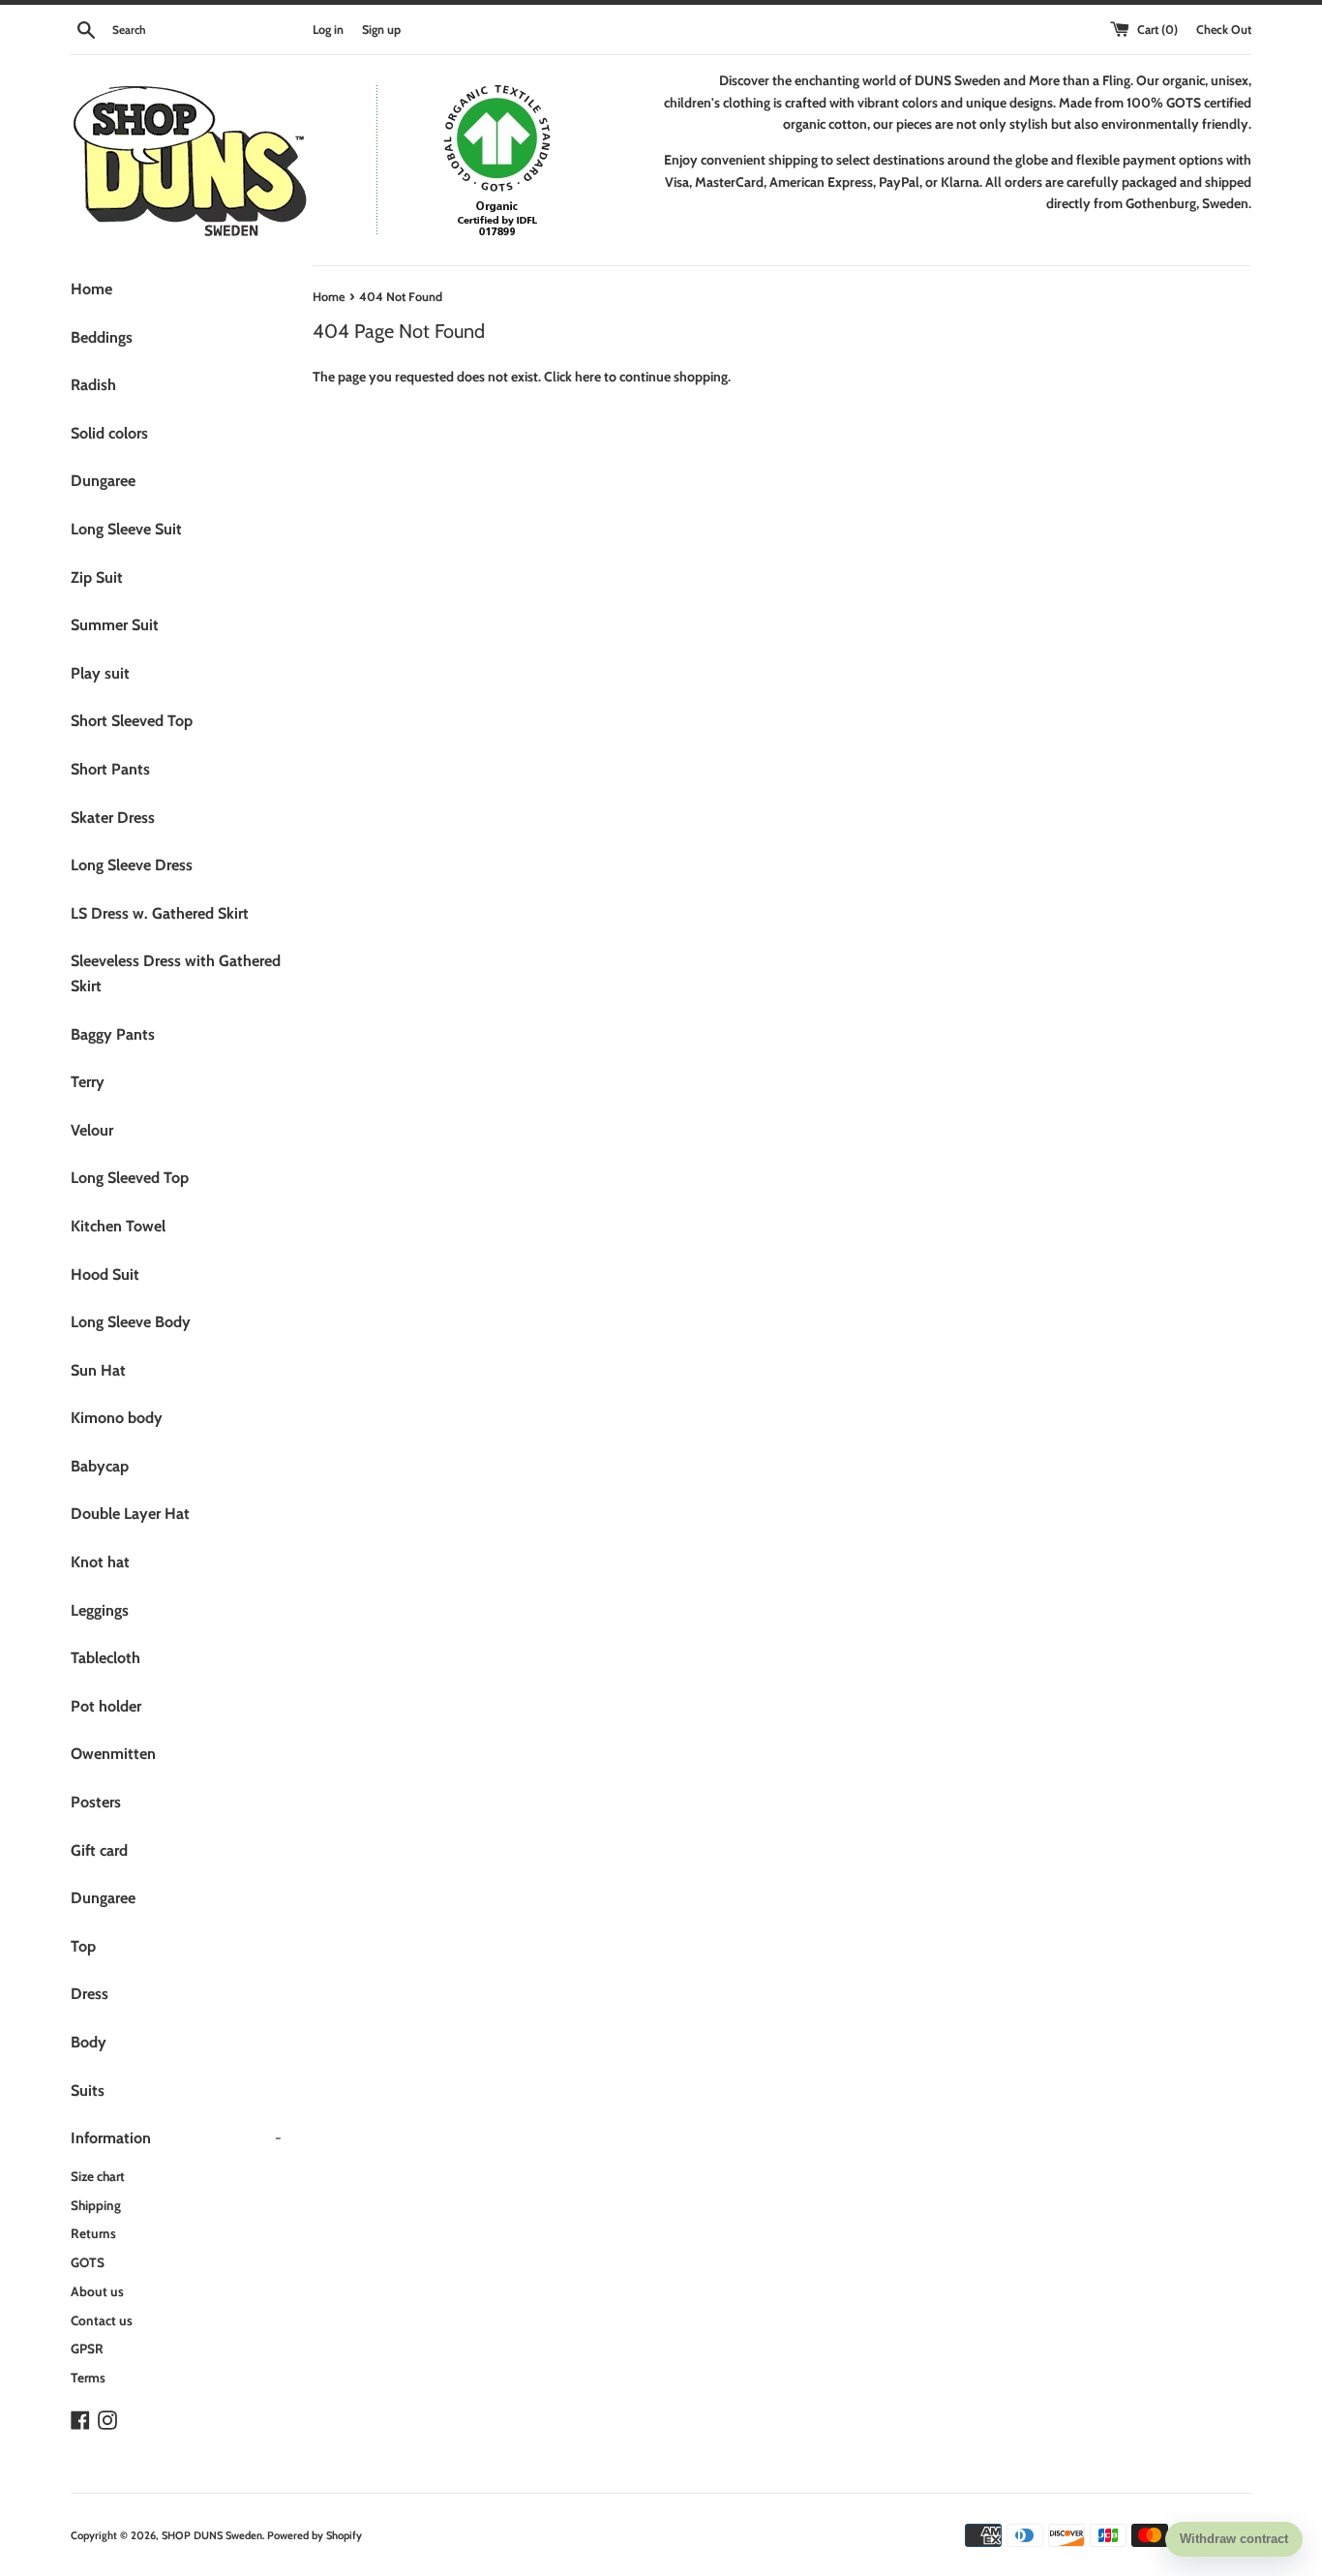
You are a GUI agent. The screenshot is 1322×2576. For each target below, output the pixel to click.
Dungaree (103, 481)
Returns (93, 2233)
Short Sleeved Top (132, 721)
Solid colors (109, 433)
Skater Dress (113, 818)
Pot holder (106, 1706)
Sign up (381, 30)
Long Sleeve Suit (126, 529)
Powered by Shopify (315, 2535)
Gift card (99, 1850)
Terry (88, 1082)
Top (83, 1946)
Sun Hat (98, 1370)
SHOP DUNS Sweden (212, 2535)
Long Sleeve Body (131, 1322)
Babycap (100, 1466)
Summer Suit (115, 625)
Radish (93, 385)
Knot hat (100, 1562)
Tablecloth (105, 1658)
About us (97, 2291)
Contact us (102, 2320)
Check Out (1224, 30)
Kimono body (117, 1418)
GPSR (87, 2349)
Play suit (100, 673)
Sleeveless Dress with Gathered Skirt (176, 973)
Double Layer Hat (130, 1514)
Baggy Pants (113, 1034)
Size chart (98, 2176)
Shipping (96, 2205)
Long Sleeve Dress (132, 865)
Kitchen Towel (118, 1226)
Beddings (102, 337)
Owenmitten (113, 1754)
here (588, 377)
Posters (96, 1802)
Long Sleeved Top (130, 1178)
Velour (92, 1130)
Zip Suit (97, 577)
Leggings (100, 1610)
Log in (328, 30)
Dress (90, 1994)
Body (89, 2042)
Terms (88, 2378)
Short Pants (110, 769)
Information (176, 2138)
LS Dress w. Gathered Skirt (160, 913)
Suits (88, 2091)
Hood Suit (105, 1274)
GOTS (88, 2262)
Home (91, 289)
